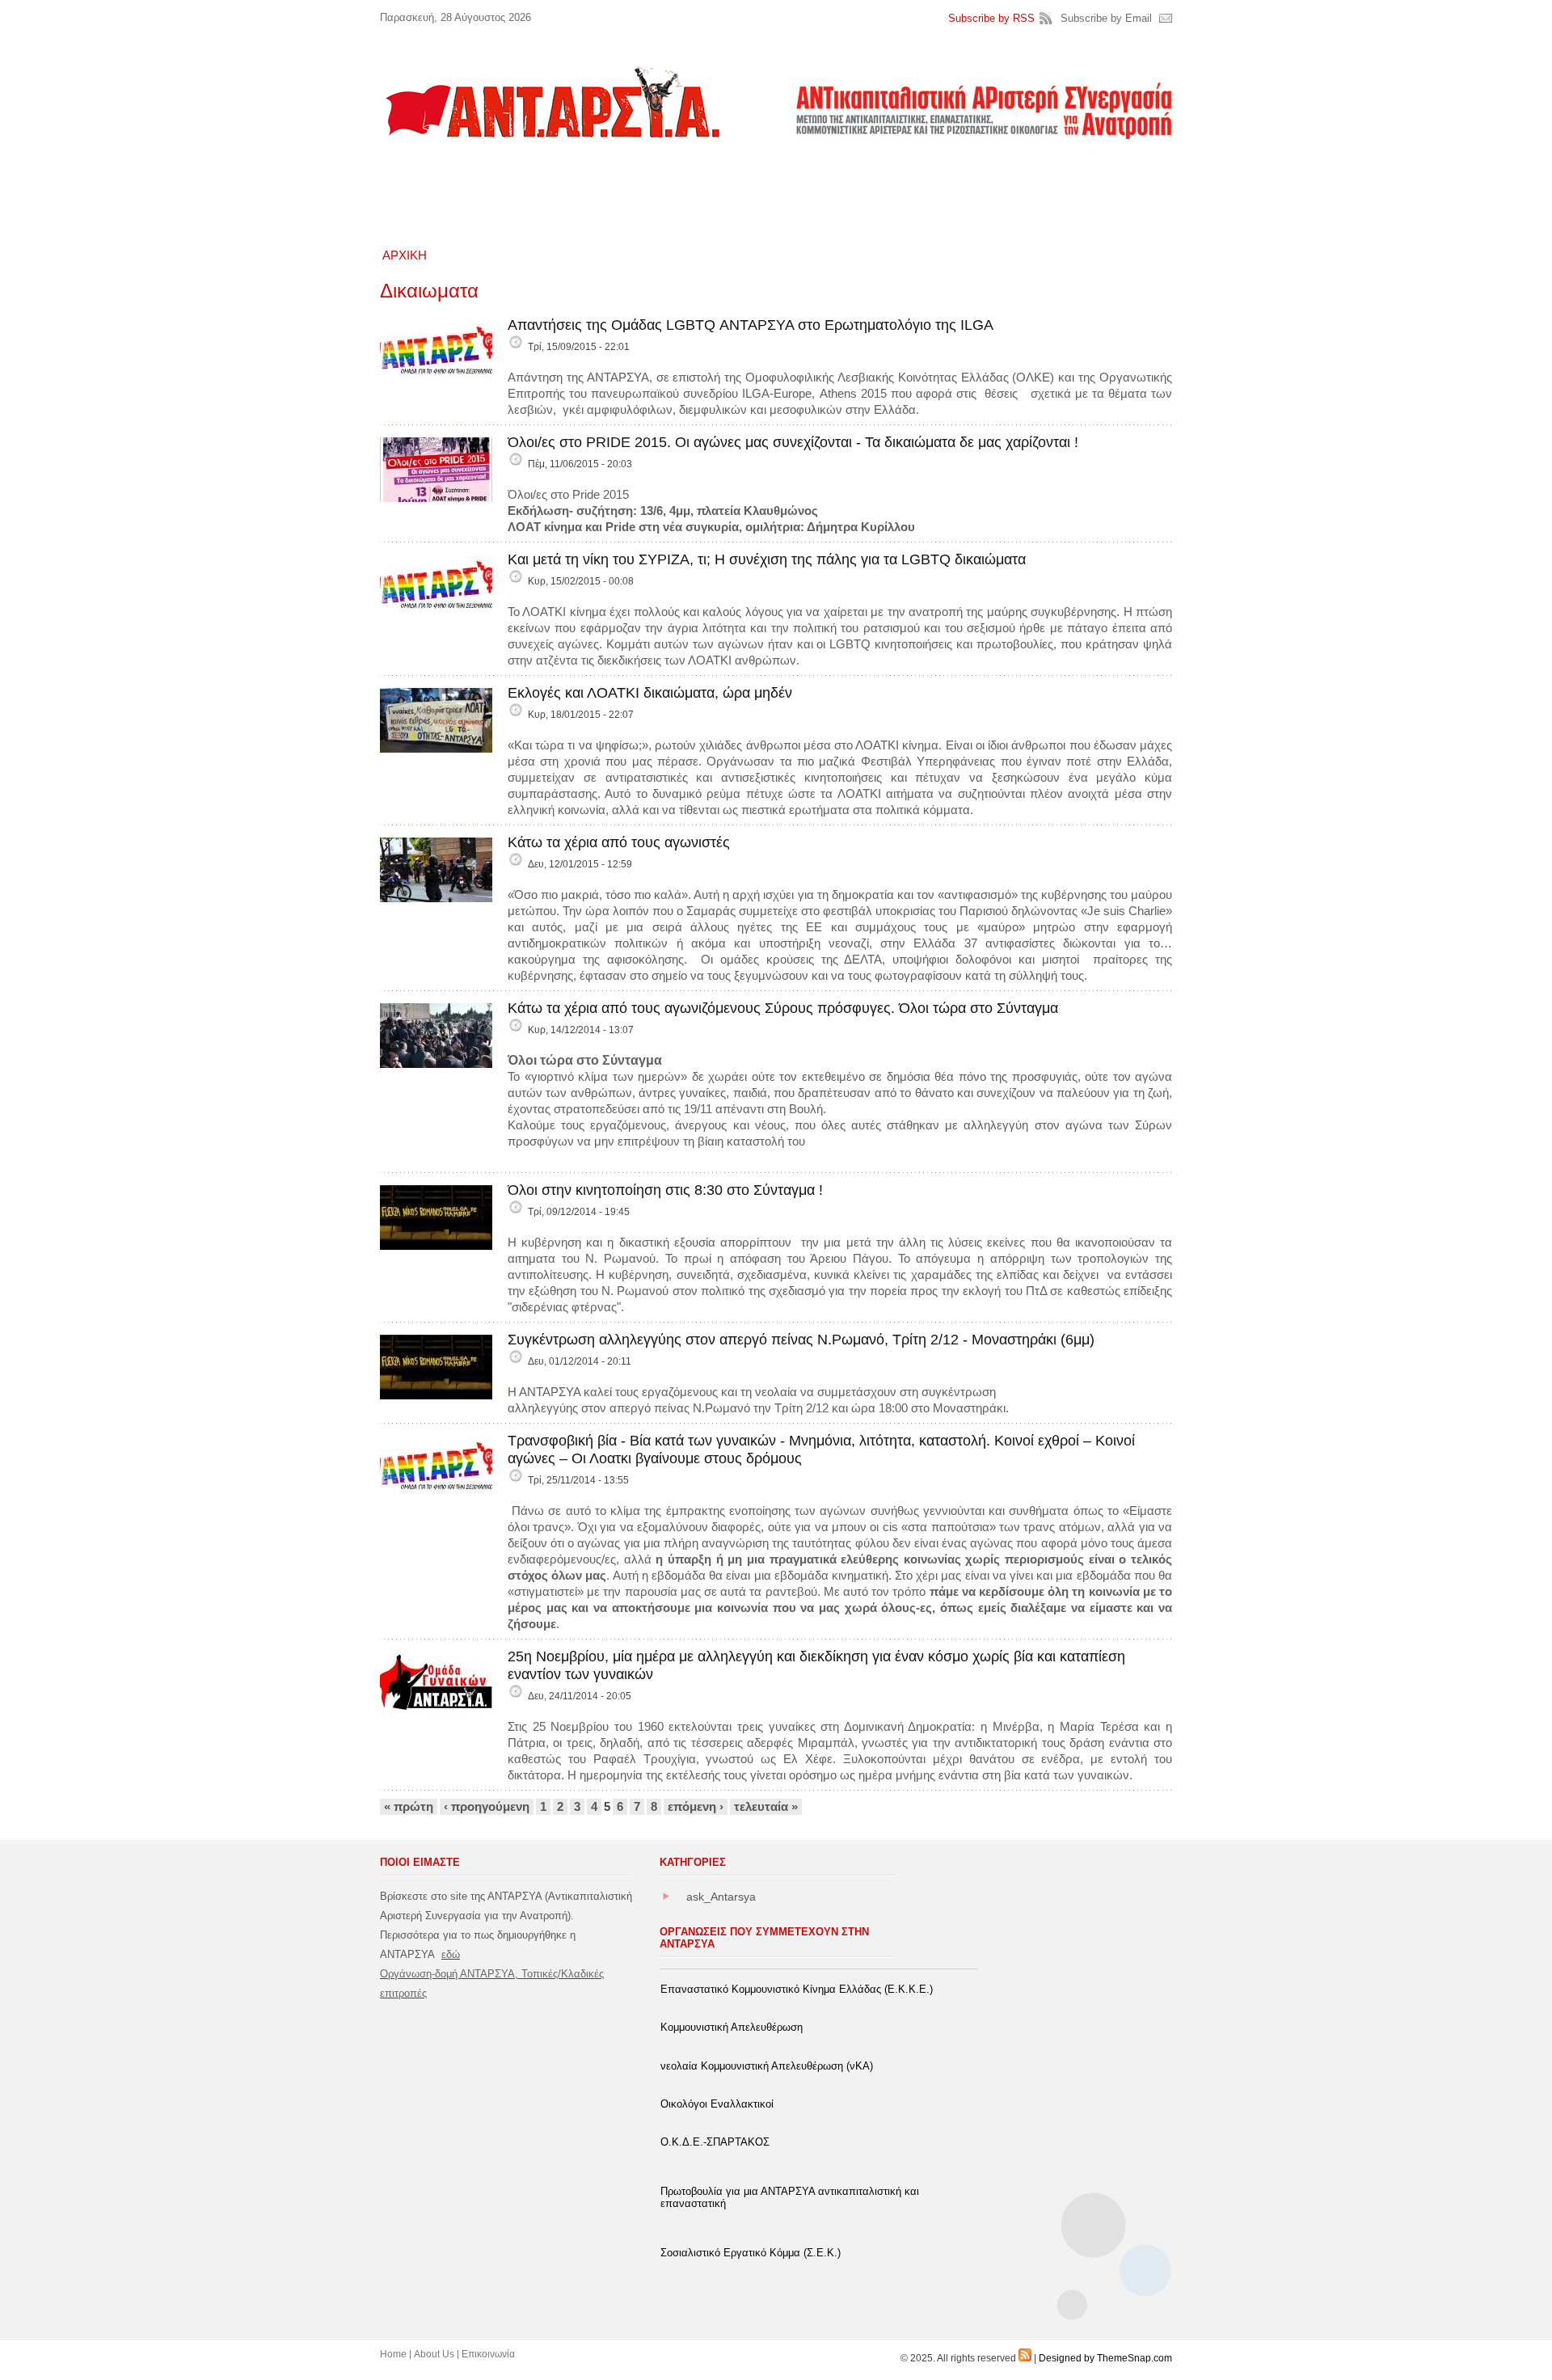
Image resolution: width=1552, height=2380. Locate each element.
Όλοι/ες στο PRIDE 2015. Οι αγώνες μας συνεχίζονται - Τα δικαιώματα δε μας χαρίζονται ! (793, 442)
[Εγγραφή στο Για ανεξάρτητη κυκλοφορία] (1025, 2358)
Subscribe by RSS (991, 18)
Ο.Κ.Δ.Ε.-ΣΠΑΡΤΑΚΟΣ (715, 2142)
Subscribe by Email (1106, 18)
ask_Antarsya (721, 1897)
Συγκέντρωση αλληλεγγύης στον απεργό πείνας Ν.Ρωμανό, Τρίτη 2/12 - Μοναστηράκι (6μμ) (801, 1340)
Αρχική (405, 255)
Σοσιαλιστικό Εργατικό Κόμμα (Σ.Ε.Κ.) (751, 2253)
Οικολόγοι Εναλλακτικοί (717, 2104)
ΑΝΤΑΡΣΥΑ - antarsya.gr (551, 102)
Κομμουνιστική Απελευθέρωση (732, 2027)
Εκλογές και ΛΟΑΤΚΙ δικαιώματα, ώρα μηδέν (650, 693)
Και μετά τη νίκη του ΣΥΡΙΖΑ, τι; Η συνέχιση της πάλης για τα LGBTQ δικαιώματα (767, 559)
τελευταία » (766, 1806)
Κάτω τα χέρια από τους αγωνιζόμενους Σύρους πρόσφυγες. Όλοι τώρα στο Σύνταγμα (783, 1008)
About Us (434, 2354)
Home (393, 2354)
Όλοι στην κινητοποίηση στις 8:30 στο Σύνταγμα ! (665, 1190)
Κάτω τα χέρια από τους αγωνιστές (619, 842)
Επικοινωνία (488, 2354)
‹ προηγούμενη (487, 1806)
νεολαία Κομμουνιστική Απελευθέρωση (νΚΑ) (767, 2066)
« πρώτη (409, 1806)
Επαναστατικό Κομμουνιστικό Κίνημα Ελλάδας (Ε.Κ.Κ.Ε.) (797, 1989)
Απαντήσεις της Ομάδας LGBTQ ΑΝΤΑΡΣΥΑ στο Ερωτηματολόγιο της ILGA (751, 325)
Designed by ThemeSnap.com (1105, 2358)
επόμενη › (696, 1806)
